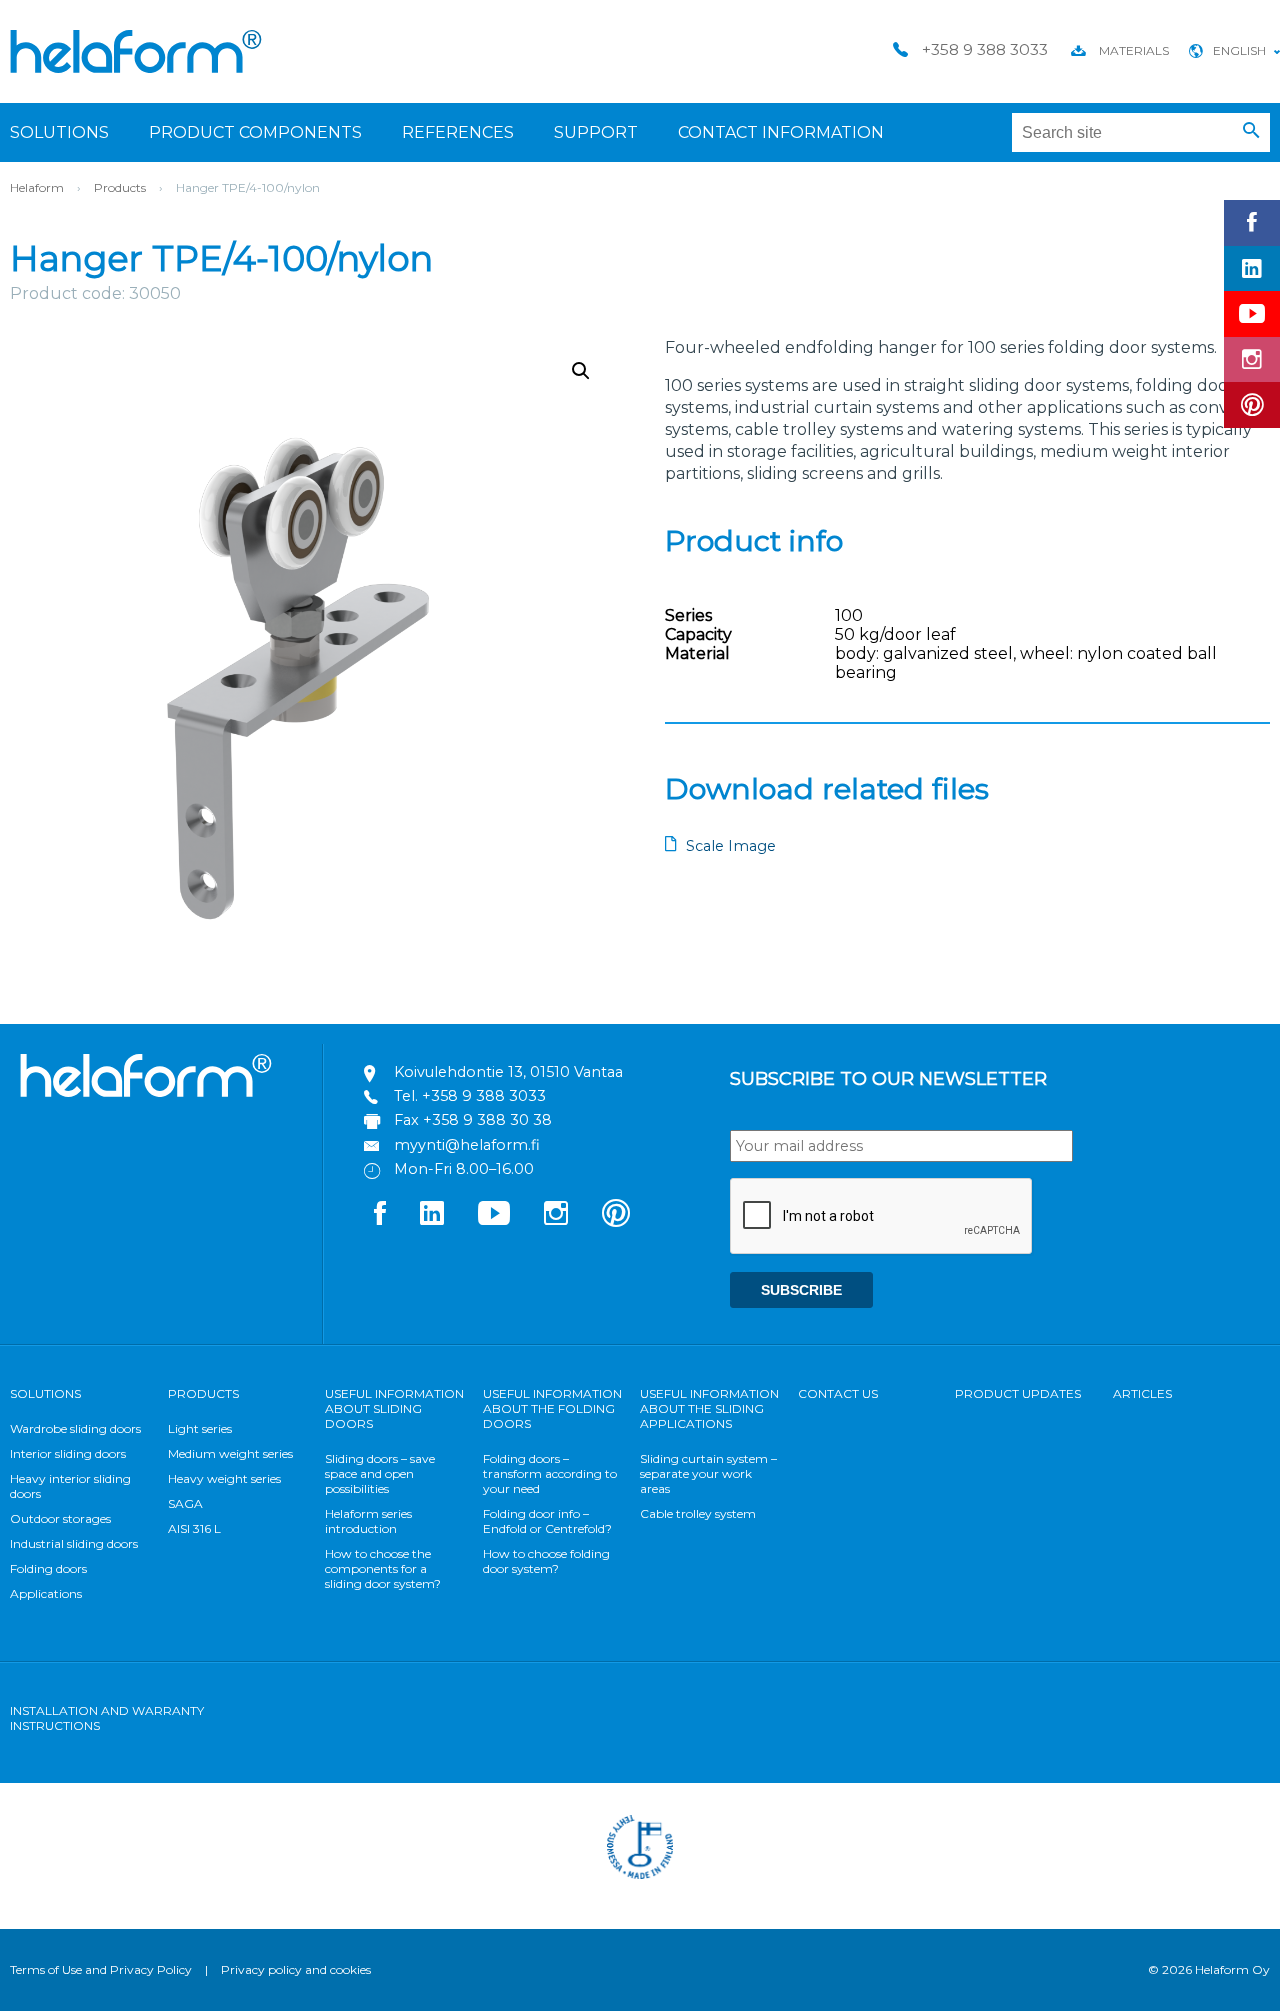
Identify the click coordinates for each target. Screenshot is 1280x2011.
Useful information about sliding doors (394, 1408)
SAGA (185, 1503)
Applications (46, 1593)
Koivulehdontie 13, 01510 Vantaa (508, 1072)
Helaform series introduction (368, 1521)
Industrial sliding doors (74, 1543)
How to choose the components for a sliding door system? (383, 1568)
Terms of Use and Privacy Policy (101, 1969)
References (458, 132)
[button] (1251, 131)
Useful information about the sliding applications (709, 1408)
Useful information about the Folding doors (552, 1408)
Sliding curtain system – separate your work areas (708, 1473)
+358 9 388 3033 (484, 1096)
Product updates (1018, 1393)
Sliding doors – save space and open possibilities (380, 1473)
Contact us (838, 1393)
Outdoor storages (60, 1518)
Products (120, 187)
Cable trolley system (698, 1513)
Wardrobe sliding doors (75, 1428)
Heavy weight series (224, 1478)
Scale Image (731, 846)
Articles (1142, 1393)
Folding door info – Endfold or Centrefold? (547, 1521)
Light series (200, 1428)
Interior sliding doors (68, 1453)
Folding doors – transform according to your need (550, 1473)
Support (596, 132)
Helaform (136, 51)
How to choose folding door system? (546, 1561)
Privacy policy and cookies (296, 1969)
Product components (255, 132)
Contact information (781, 132)
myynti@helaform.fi (467, 1145)
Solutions (59, 132)
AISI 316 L (194, 1528)
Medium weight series (230, 1453)
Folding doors (48, 1568)
